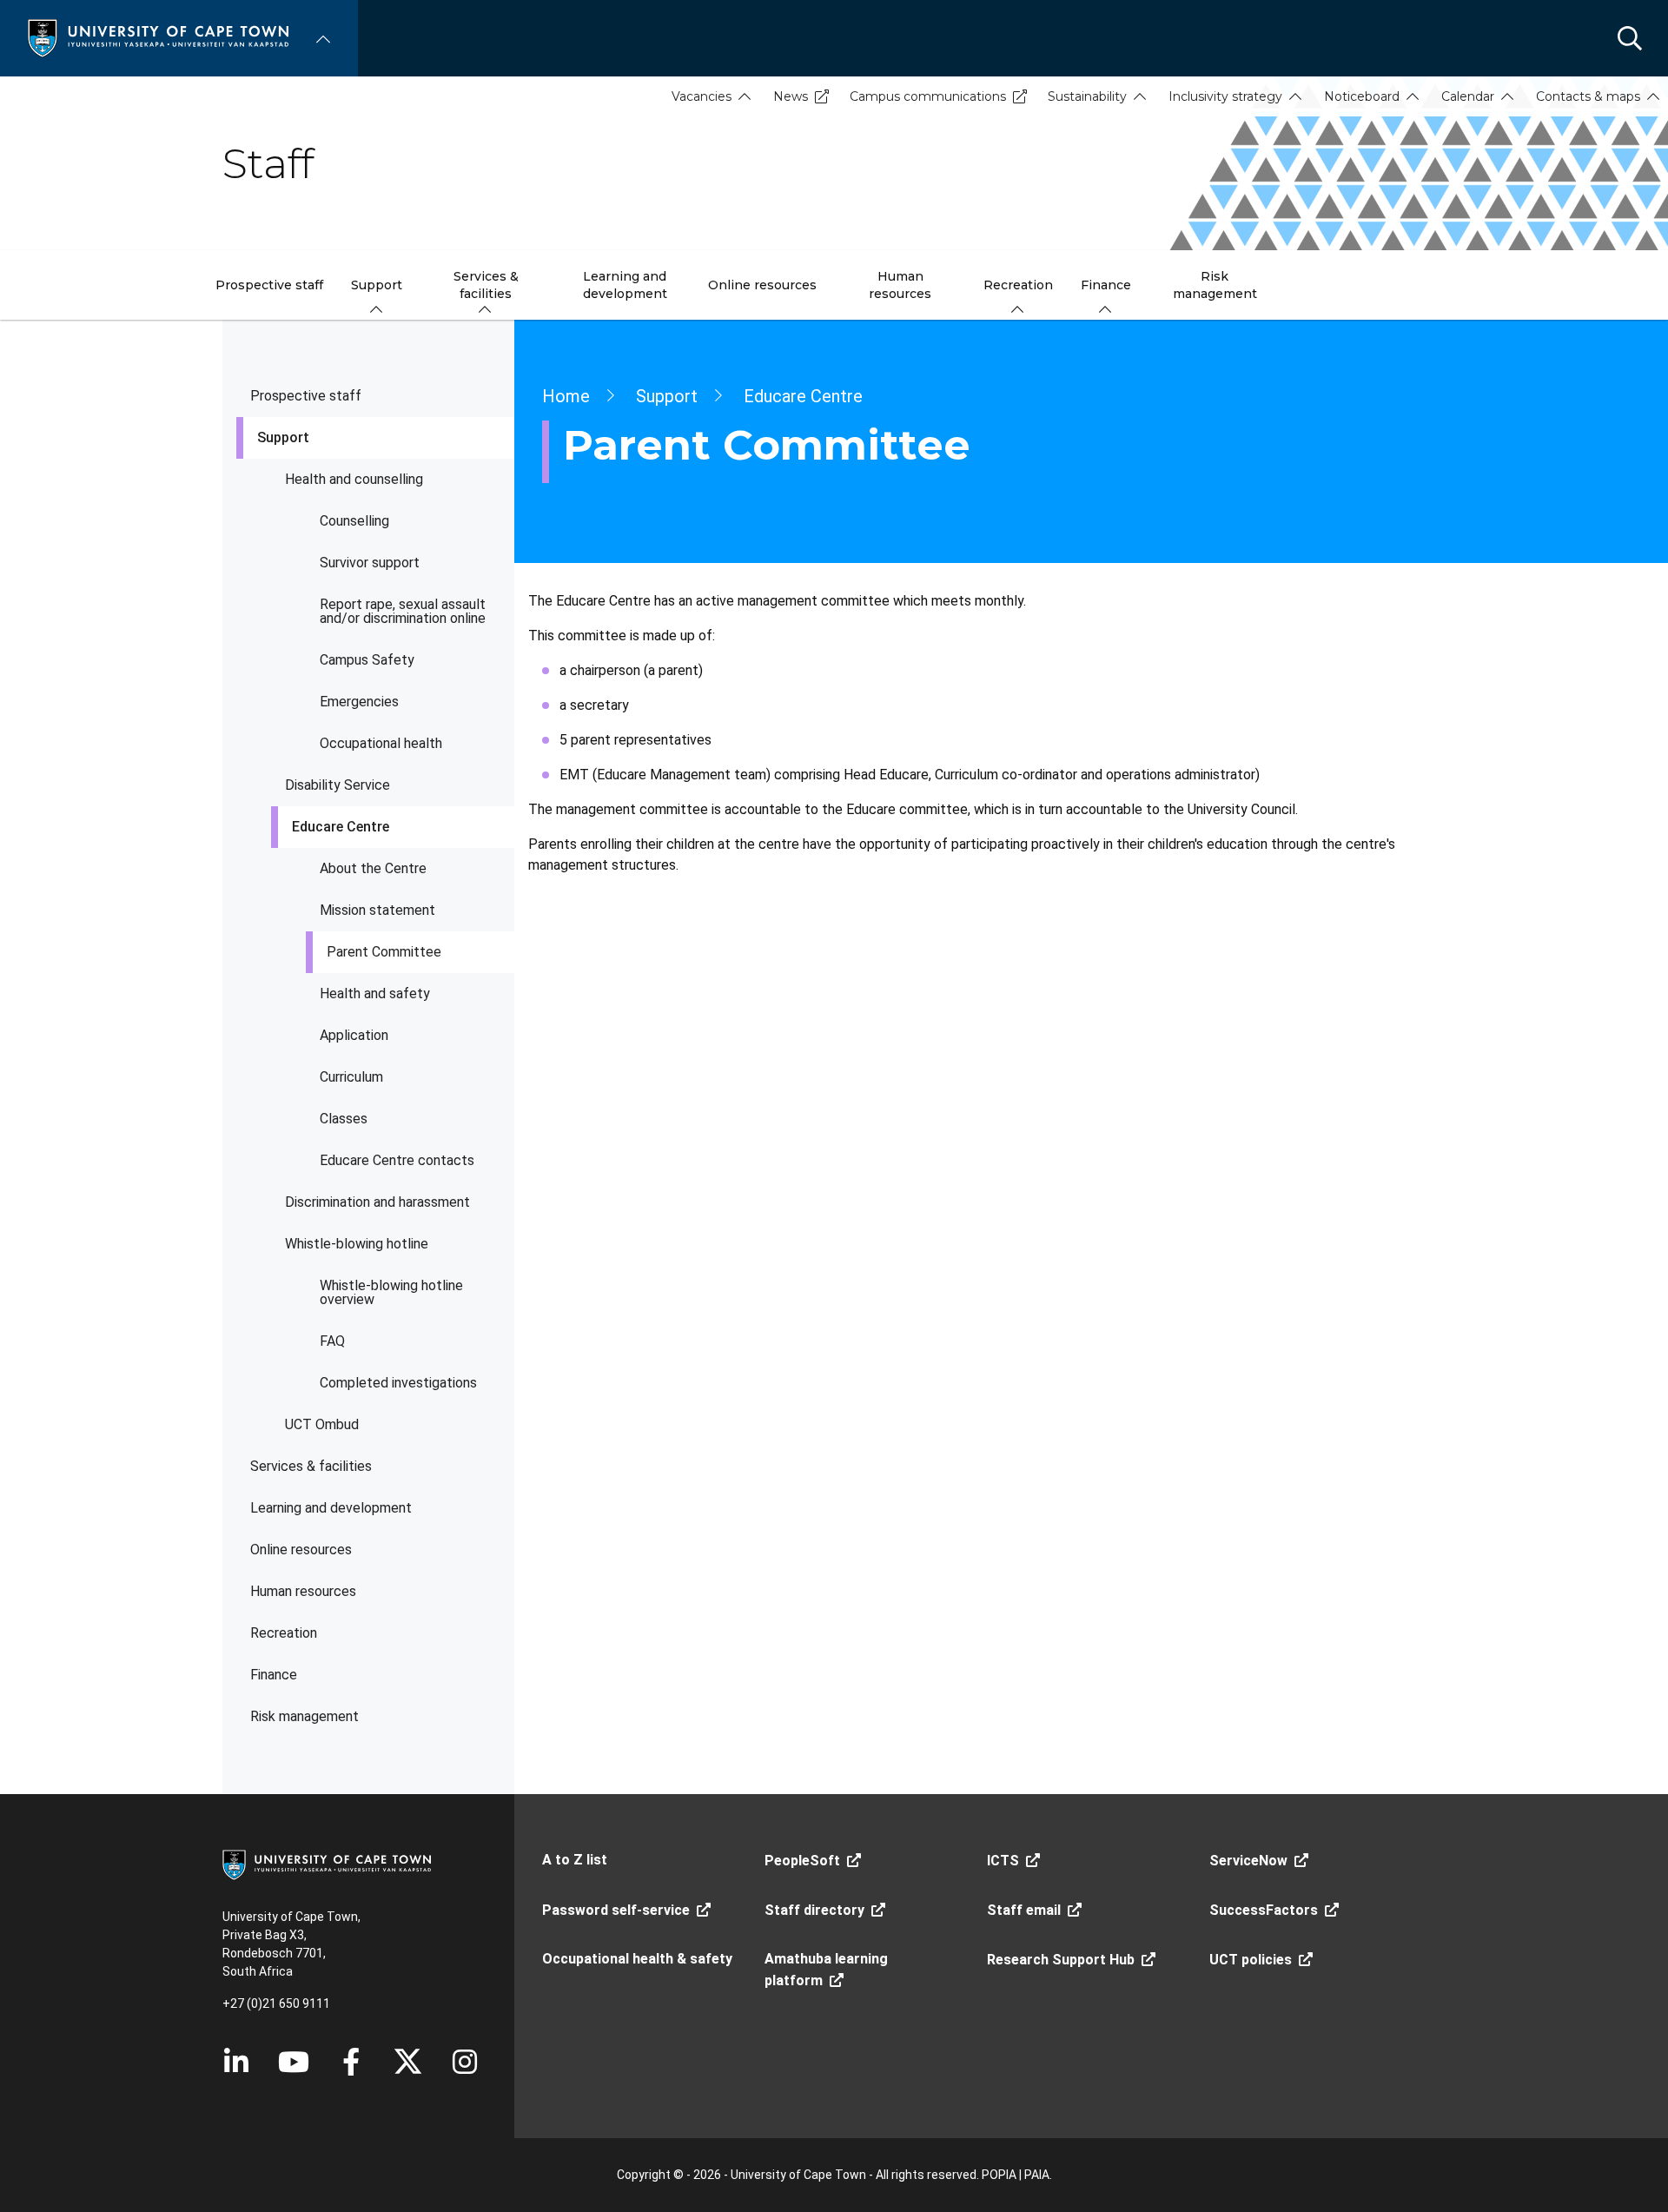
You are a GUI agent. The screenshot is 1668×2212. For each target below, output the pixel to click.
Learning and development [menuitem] (625, 285)
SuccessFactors (1264, 1910)
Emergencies (359, 702)
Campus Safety (367, 660)
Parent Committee (384, 952)
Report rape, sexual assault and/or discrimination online (403, 611)
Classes (344, 1119)
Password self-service (616, 1910)
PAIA (1037, 2175)
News (791, 96)
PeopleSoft (802, 1861)
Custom (465, 2062)
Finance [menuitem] (1106, 285)
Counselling (354, 521)
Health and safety (375, 993)
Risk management (304, 1716)
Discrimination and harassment (377, 1202)
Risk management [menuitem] (1215, 285)
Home (566, 396)
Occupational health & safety (637, 1959)
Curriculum (351, 1077)
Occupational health (381, 743)
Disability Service (338, 785)
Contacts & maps (1588, 96)
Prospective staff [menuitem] (269, 285)
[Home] (158, 37)
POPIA (999, 2175)
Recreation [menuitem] (1018, 285)
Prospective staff (306, 396)
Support (283, 437)
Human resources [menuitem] (900, 285)
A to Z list (575, 1860)
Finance (274, 1675)
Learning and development (331, 1508)
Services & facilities (311, 1466)
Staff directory (814, 1910)
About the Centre (373, 868)
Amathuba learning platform (826, 1970)
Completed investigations (398, 1383)
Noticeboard (1362, 96)
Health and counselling (354, 479)
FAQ (332, 1341)
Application (354, 1035)
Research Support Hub (1061, 1960)
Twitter (408, 2062)
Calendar (1468, 96)
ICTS (1003, 1861)
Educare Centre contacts (397, 1160)
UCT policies (1251, 1960)
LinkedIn (236, 2062)
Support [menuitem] (377, 285)
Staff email (1024, 1910)
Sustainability (1087, 96)
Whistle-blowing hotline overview (391, 1292)
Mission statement (377, 910)
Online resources (301, 1550)
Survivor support (370, 563)
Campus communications (928, 96)
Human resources (303, 1591)
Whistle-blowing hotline (357, 1244)
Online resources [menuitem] (762, 285)
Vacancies (702, 96)
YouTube (294, 2062)
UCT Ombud (322, 1424)
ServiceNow (1248, 1861)
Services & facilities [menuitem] (486, 285)
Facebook (351, 2062)
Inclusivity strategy (1225, 96)
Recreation (284, 1633)
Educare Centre (341, 827)
